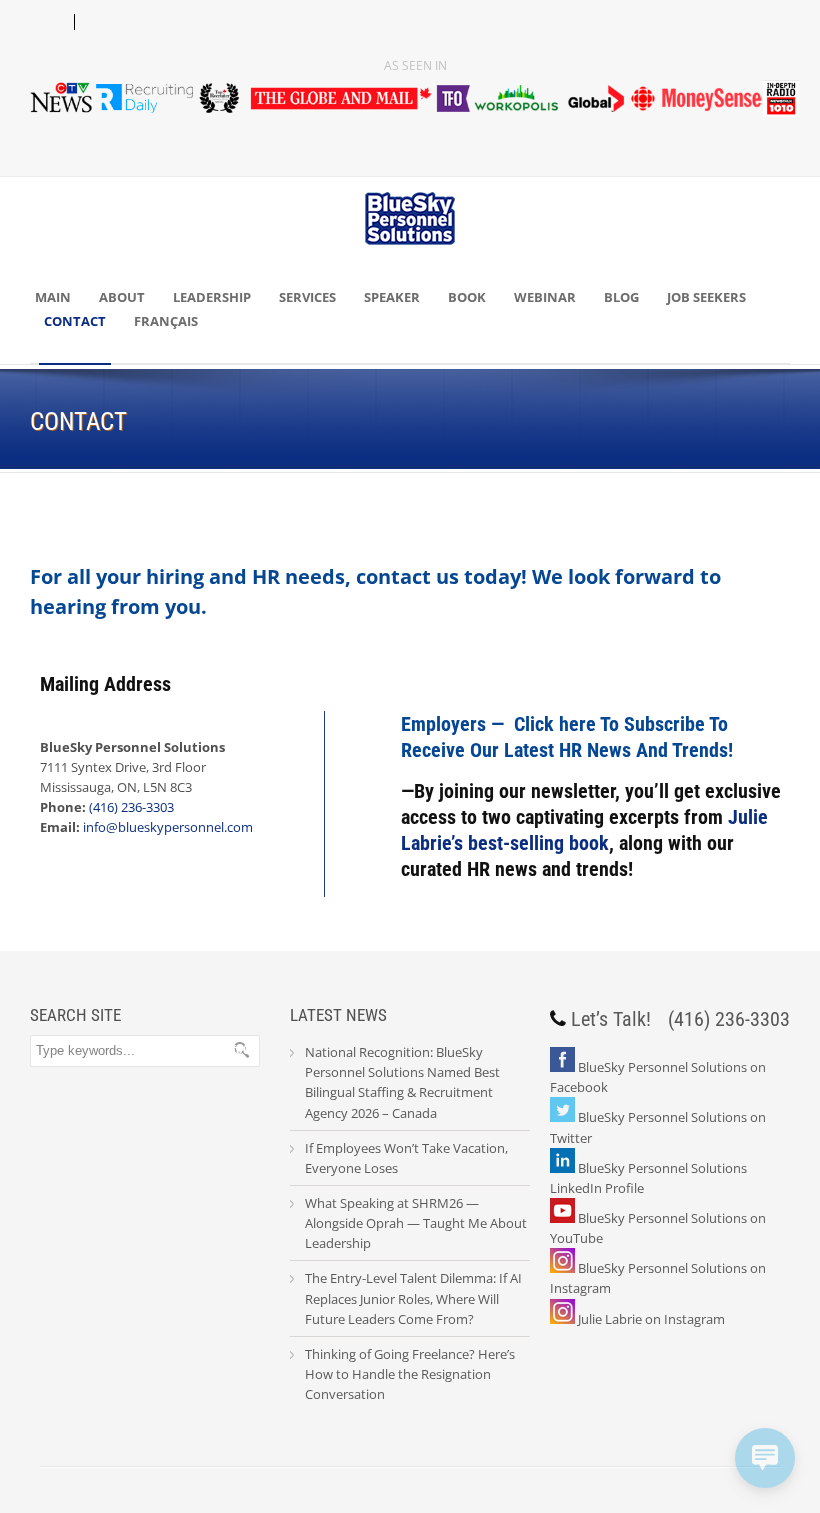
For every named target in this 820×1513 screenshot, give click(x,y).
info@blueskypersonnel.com (168, 827)
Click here (555, 724)
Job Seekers (706, 297)
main (53, 297)
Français (166, 321)
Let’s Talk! (611, 1019)
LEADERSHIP (212, 297)
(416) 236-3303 (131, 807)
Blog (621, 297)
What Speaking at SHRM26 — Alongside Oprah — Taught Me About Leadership (416, 1223)
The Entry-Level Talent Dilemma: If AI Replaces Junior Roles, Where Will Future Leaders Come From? (413, 1298)
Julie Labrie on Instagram (651, 1319)
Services (307, 297)
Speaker (392, 297)
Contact (75, 321)
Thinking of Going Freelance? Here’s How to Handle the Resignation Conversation (410, 1374)
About (122, 297)
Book (467, 297)
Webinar (545, 297)
